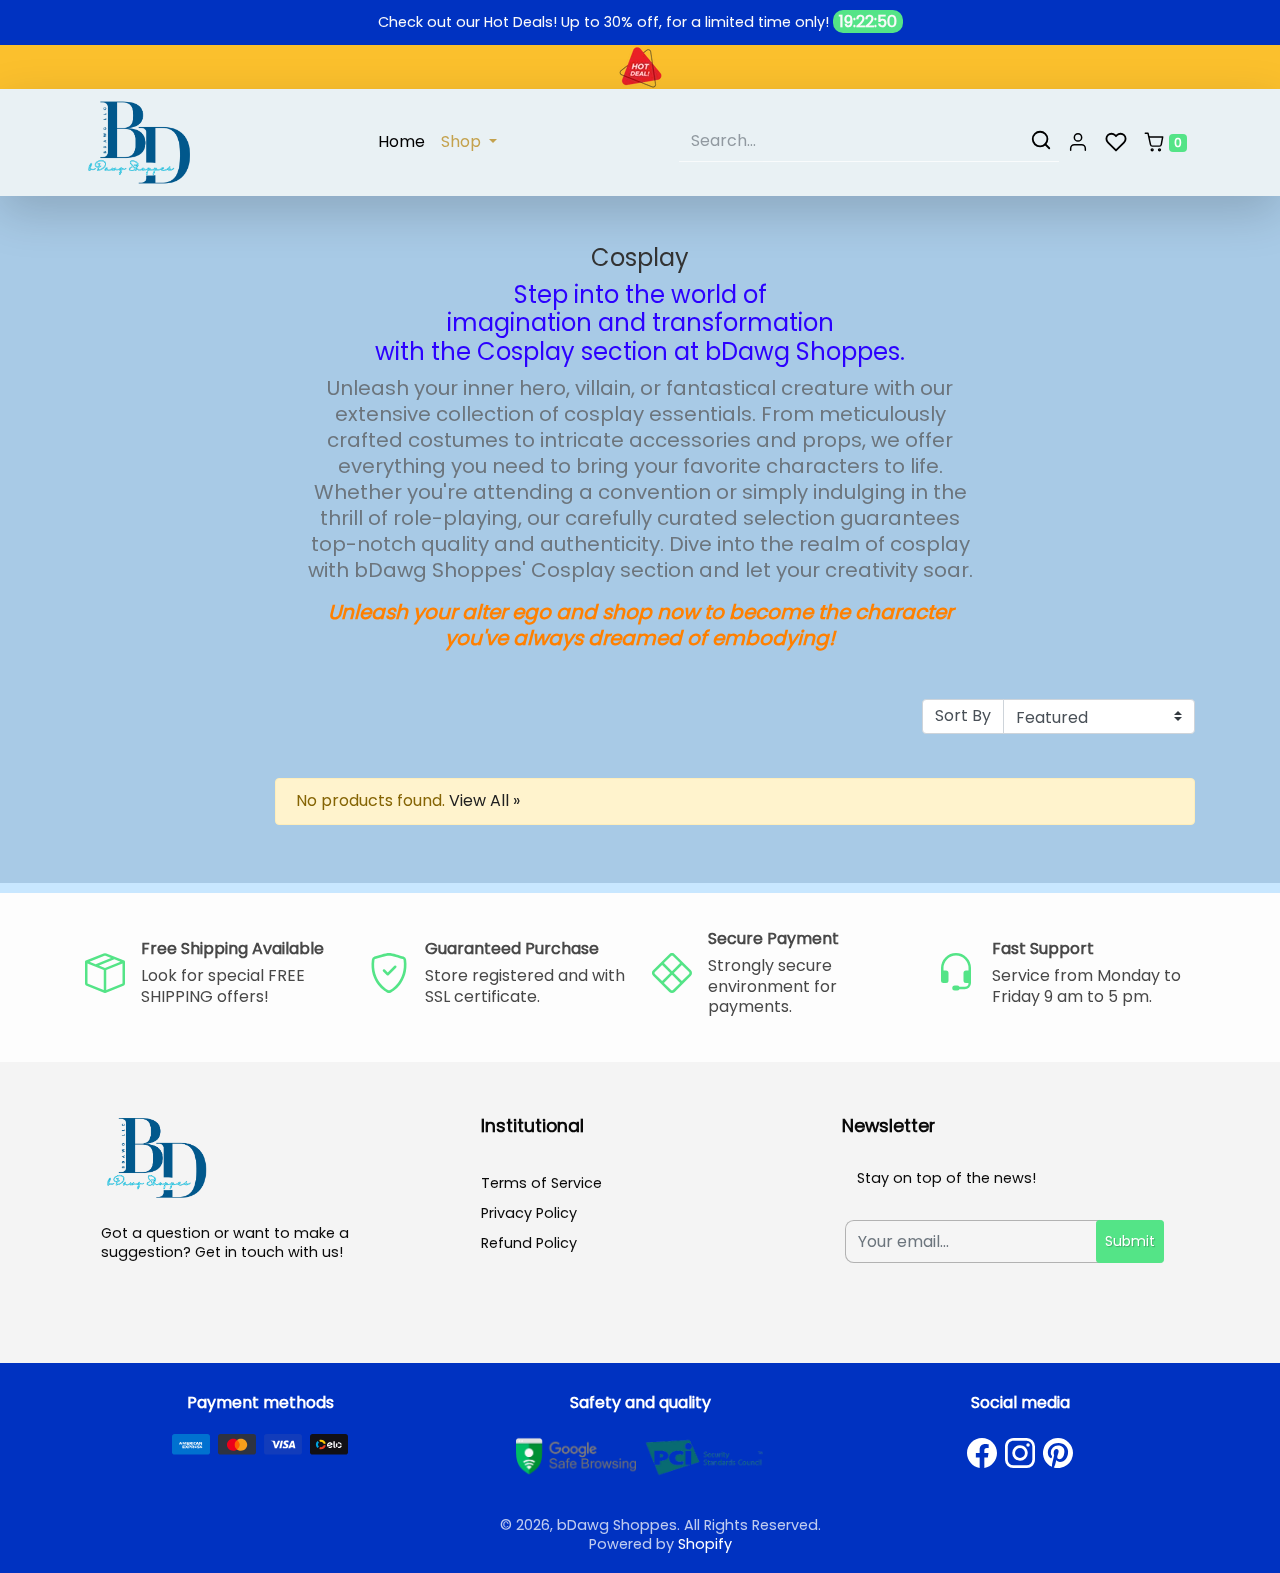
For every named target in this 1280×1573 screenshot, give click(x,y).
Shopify (705, 1544)
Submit (1130, 1241)
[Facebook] (982, 1453)
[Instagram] (1020, 1453)
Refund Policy (529, 1243)
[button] (1078, 143)
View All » (484, 800)
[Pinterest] (1058, 1453)
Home (401, 141)
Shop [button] (463, 141)
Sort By (963, 715)
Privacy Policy (529, 1213)
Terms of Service (541, 1183)
